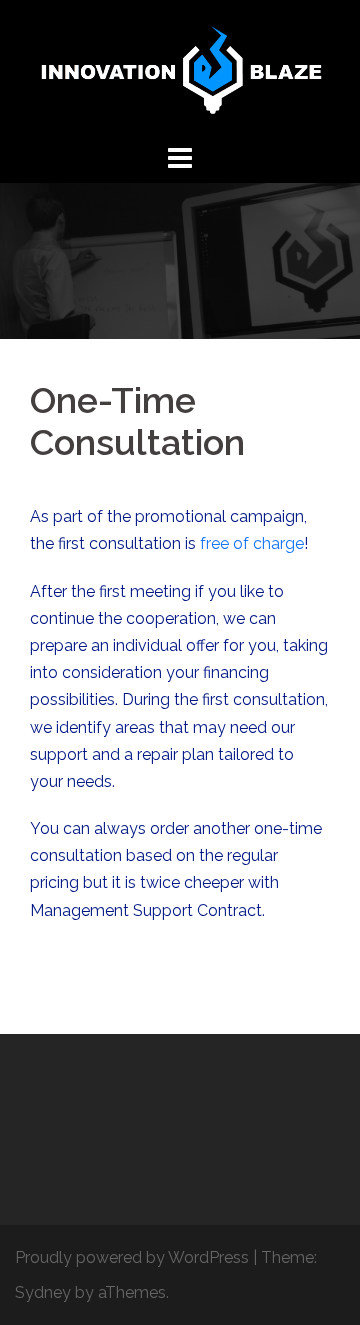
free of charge (252, 543)
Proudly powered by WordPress (132, 1257)
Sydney (43, 1292)
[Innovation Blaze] (180, 68)
